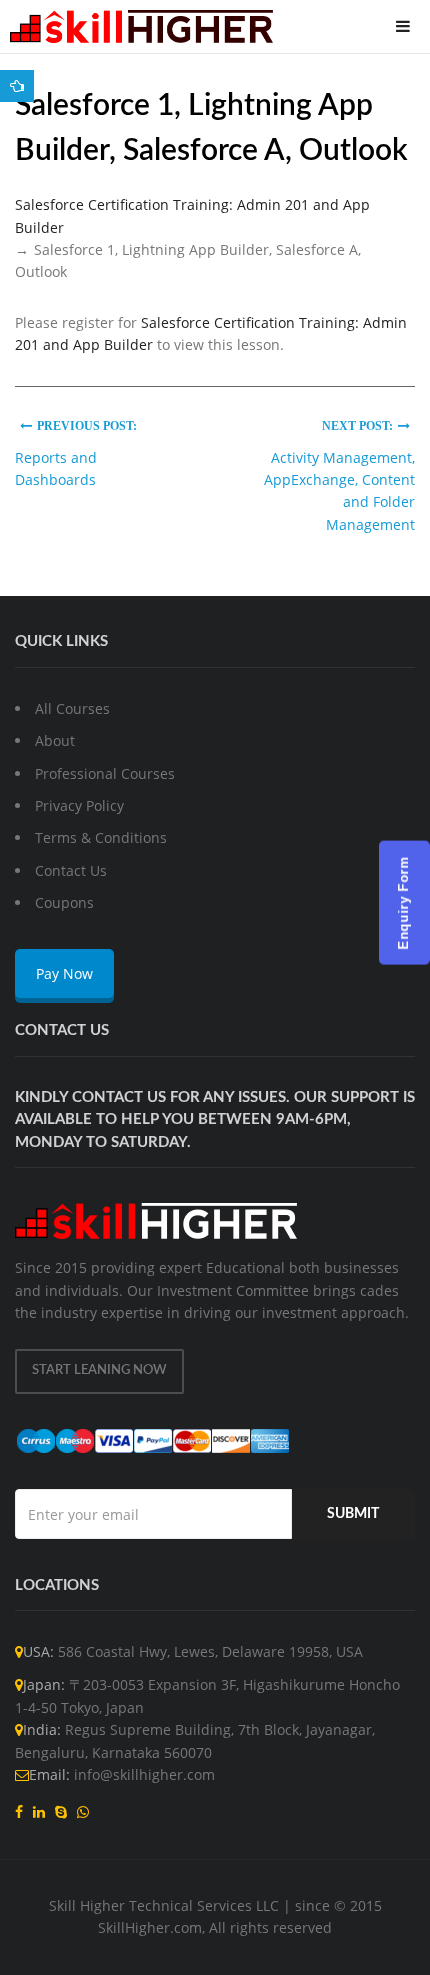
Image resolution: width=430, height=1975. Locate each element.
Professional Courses (105, 773)
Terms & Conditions (101, 837)
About (55, 740)
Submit (353, 1514)
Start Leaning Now (99, 1370)
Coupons (64, 902)
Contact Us (71, 870)
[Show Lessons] (17, 86)
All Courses (72, 708)
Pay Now (64, 973)
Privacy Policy (79, 805)
